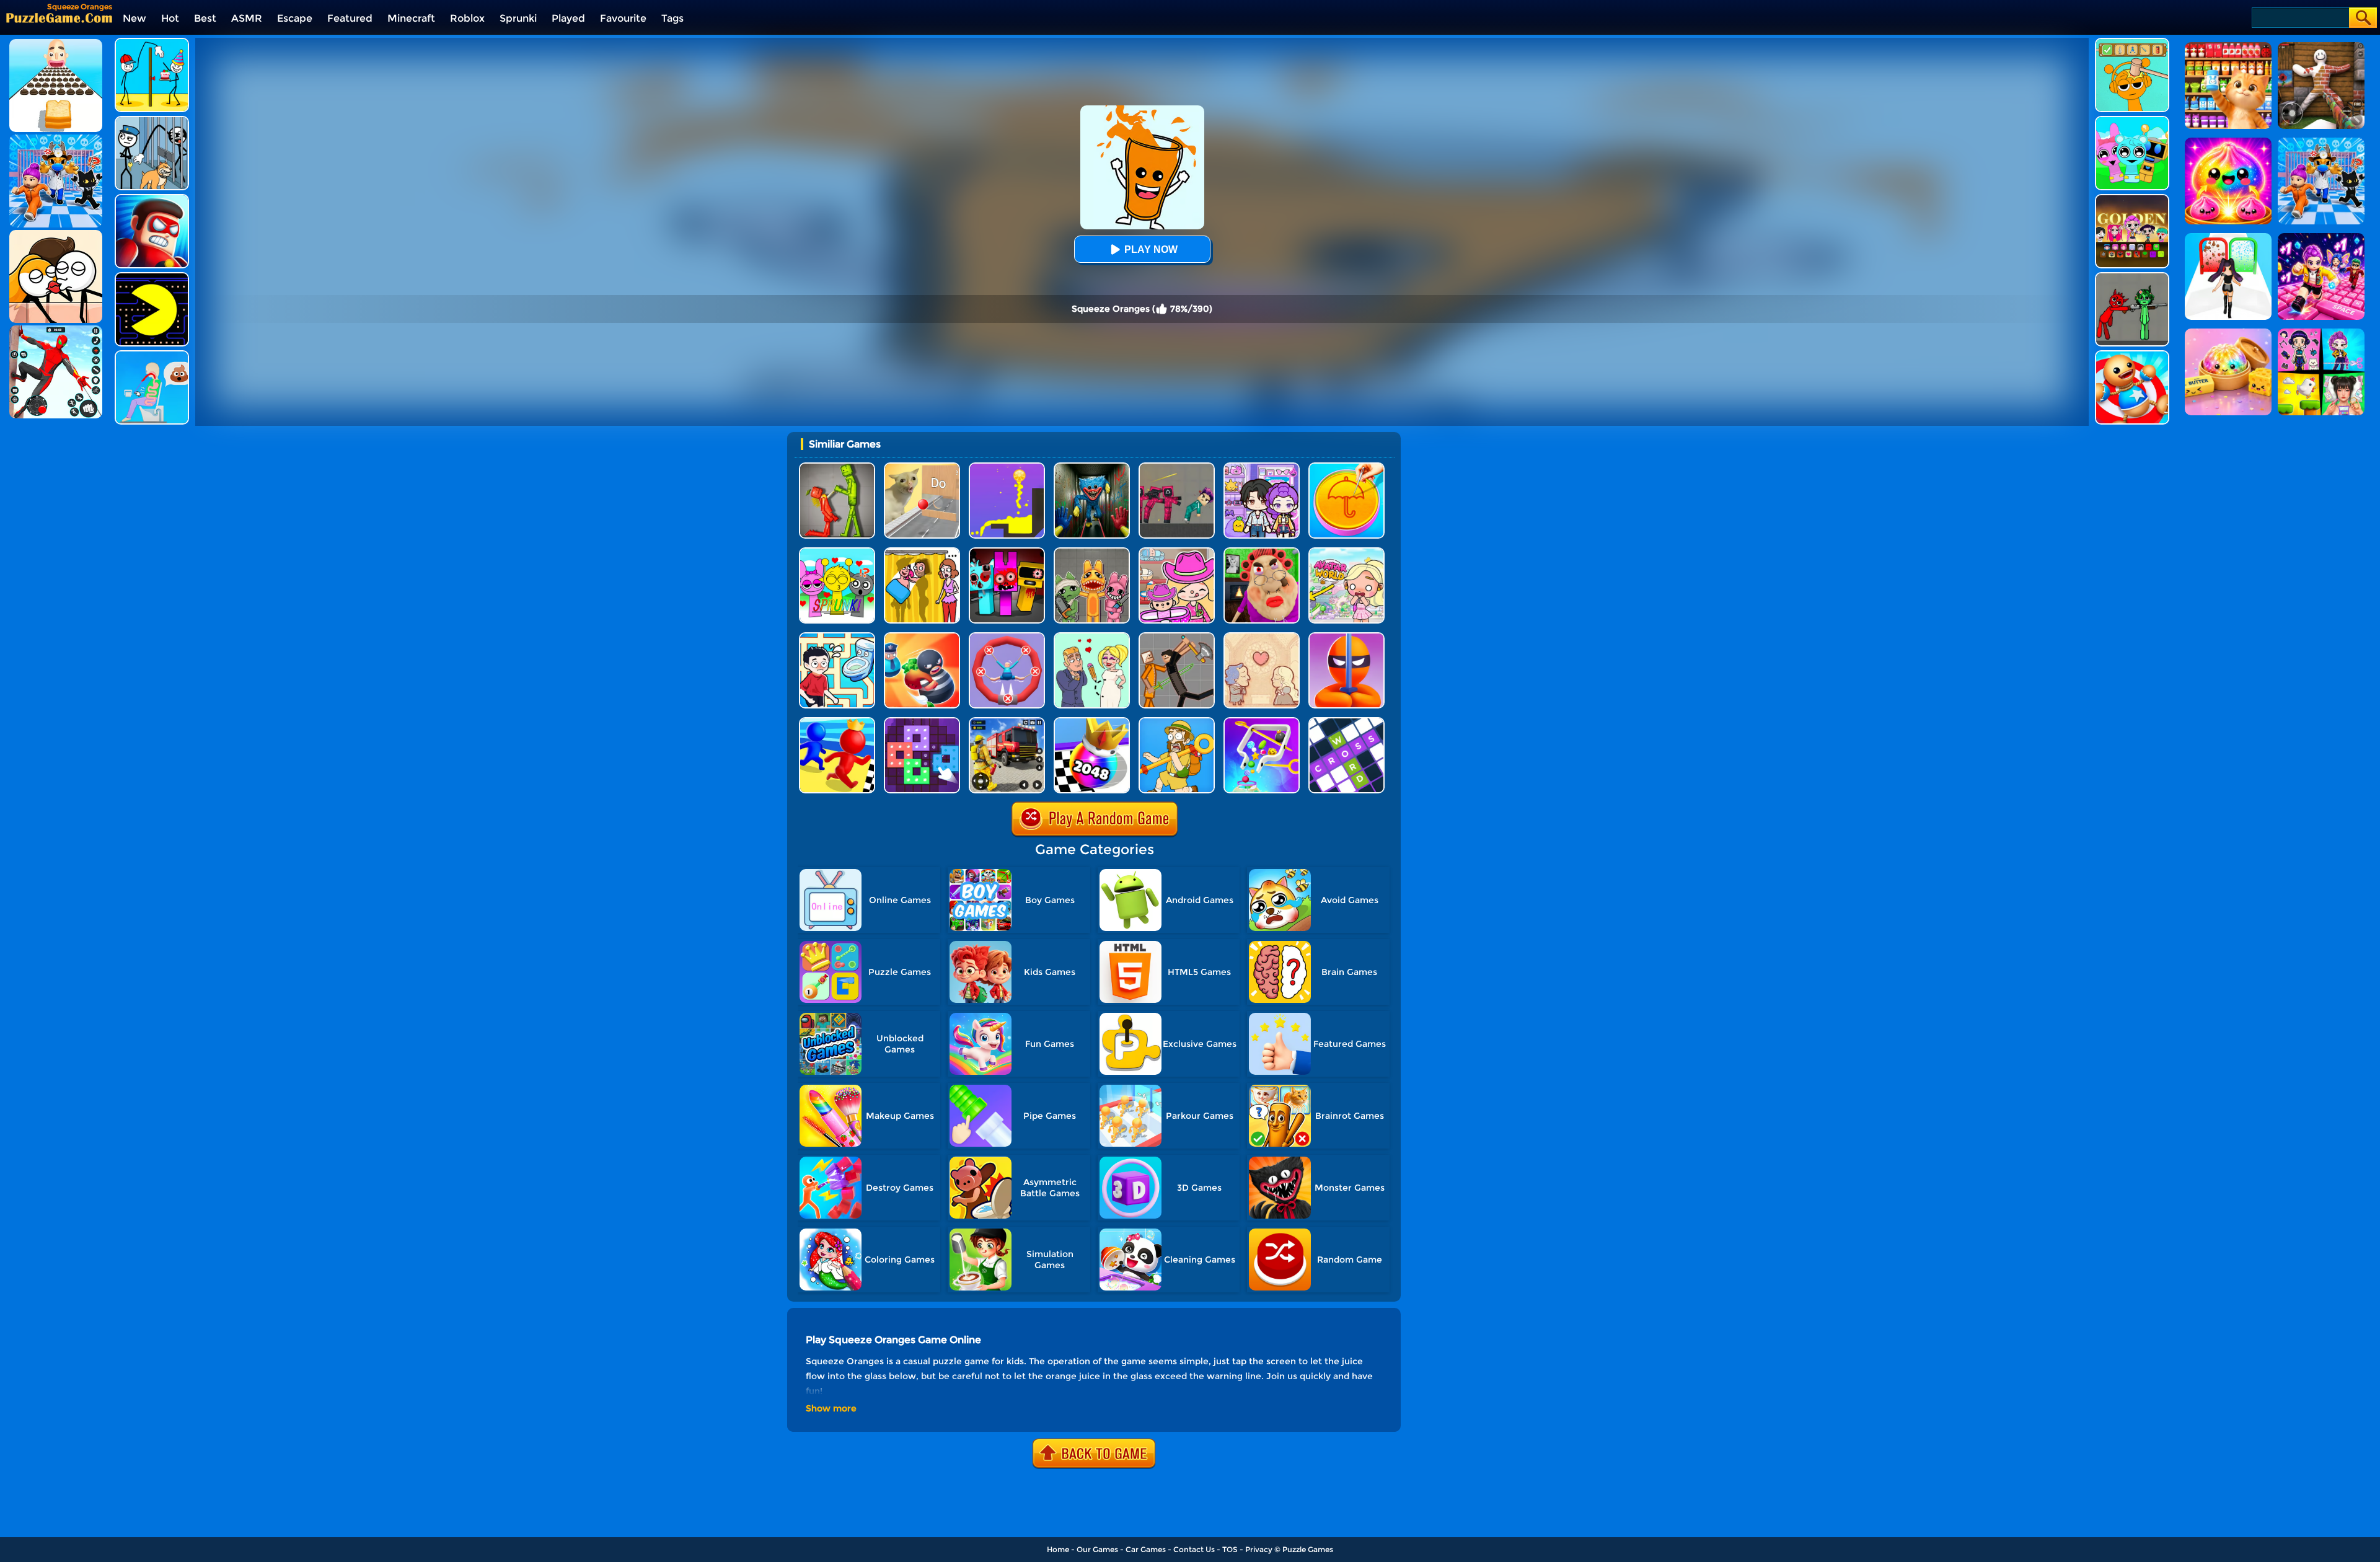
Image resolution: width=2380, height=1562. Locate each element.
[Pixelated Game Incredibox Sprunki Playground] (2132, 277)
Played (568, 18)
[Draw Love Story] (1092, 637)
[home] (59, 18)
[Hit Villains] (152, 199)
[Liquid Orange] (1007, 467)
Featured (350, 18)
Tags (672, 18)
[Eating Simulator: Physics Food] (152, 355)
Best (205, 18)
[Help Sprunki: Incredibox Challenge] (2132, 42)
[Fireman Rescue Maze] (1007, 722)
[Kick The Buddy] (2132, 355)
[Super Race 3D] (837, 722)
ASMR (247, 18)
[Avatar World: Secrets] (1262, 467)
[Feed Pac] (152, 277)
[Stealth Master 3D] (1346, 637)
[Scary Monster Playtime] (1092, 467)
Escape (295, 18)
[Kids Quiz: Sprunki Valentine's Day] (837, 552)
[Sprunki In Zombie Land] (1007, 552)
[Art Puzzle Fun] (922, 722)
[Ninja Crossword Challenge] (1346, 722)
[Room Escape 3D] (922, 637)
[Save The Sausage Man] (1007, 637)
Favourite (623, 18)
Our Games (1097, 1549)
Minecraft (411, 18)
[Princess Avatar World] (1346, 552)
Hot (170, 18)
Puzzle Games (1308, 1549)
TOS (1230, 1549)
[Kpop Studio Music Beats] (2132, 199)
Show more (831, 1408)
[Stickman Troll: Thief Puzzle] (152, 121)
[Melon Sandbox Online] (837, 467)
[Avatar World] (1177, 552)
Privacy (1259, 1549)
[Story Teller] (1262, 637)
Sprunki (518, 18)
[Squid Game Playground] (1177, 467)
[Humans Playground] (1177, 637)
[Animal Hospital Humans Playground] (1092, 552)
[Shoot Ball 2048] (1092, 722)
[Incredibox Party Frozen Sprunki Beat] (2132, 121)
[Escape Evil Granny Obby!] (1262, 552)
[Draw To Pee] (837, 637)
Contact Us (1194, 1549)
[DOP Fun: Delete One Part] (922, 552)
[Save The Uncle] (1177, 722)
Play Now (1151, 249)
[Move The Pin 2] (1262, 722)
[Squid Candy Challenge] (1346, 467)
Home (1058, 1549)
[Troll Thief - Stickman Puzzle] (152, 42)
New (134, 18)
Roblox (467, 18)
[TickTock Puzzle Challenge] (922, 467)
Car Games (1146, 1549)
